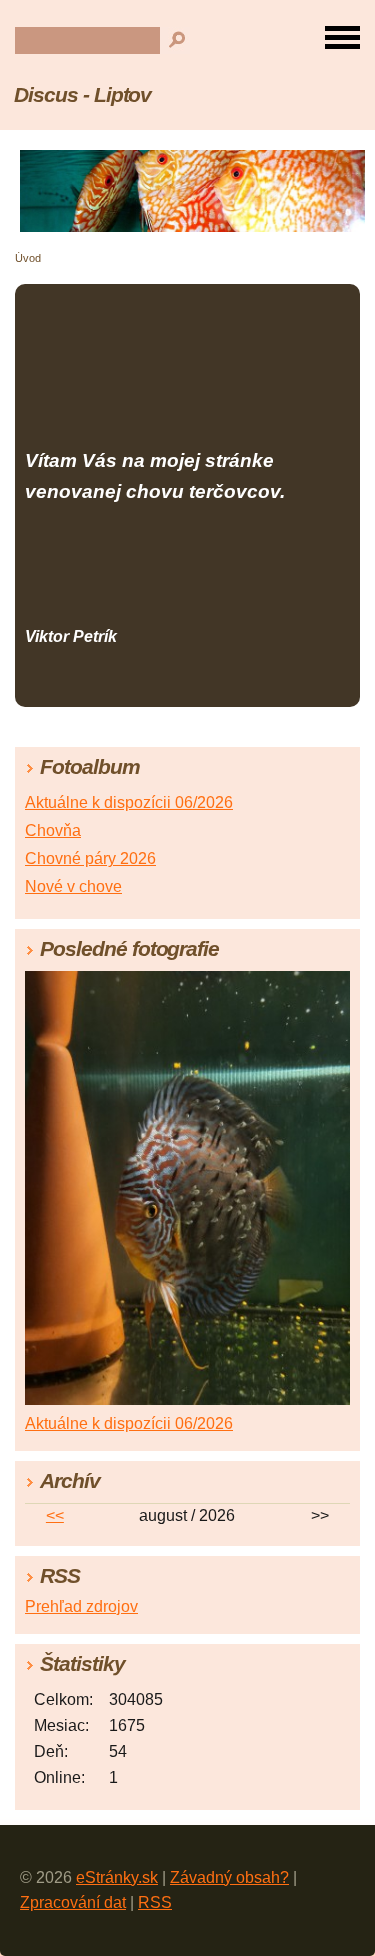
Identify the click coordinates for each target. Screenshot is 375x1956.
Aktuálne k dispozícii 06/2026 (129, 802)
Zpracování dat (73, 1902)
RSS (155, 1902)
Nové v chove (73, 886)
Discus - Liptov (82, 94)
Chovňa (53, 830)
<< (55, 1515)
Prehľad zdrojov (81, 1606)
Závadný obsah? (229, 1877)
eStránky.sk (117, 1877)
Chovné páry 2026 (90, 858)
